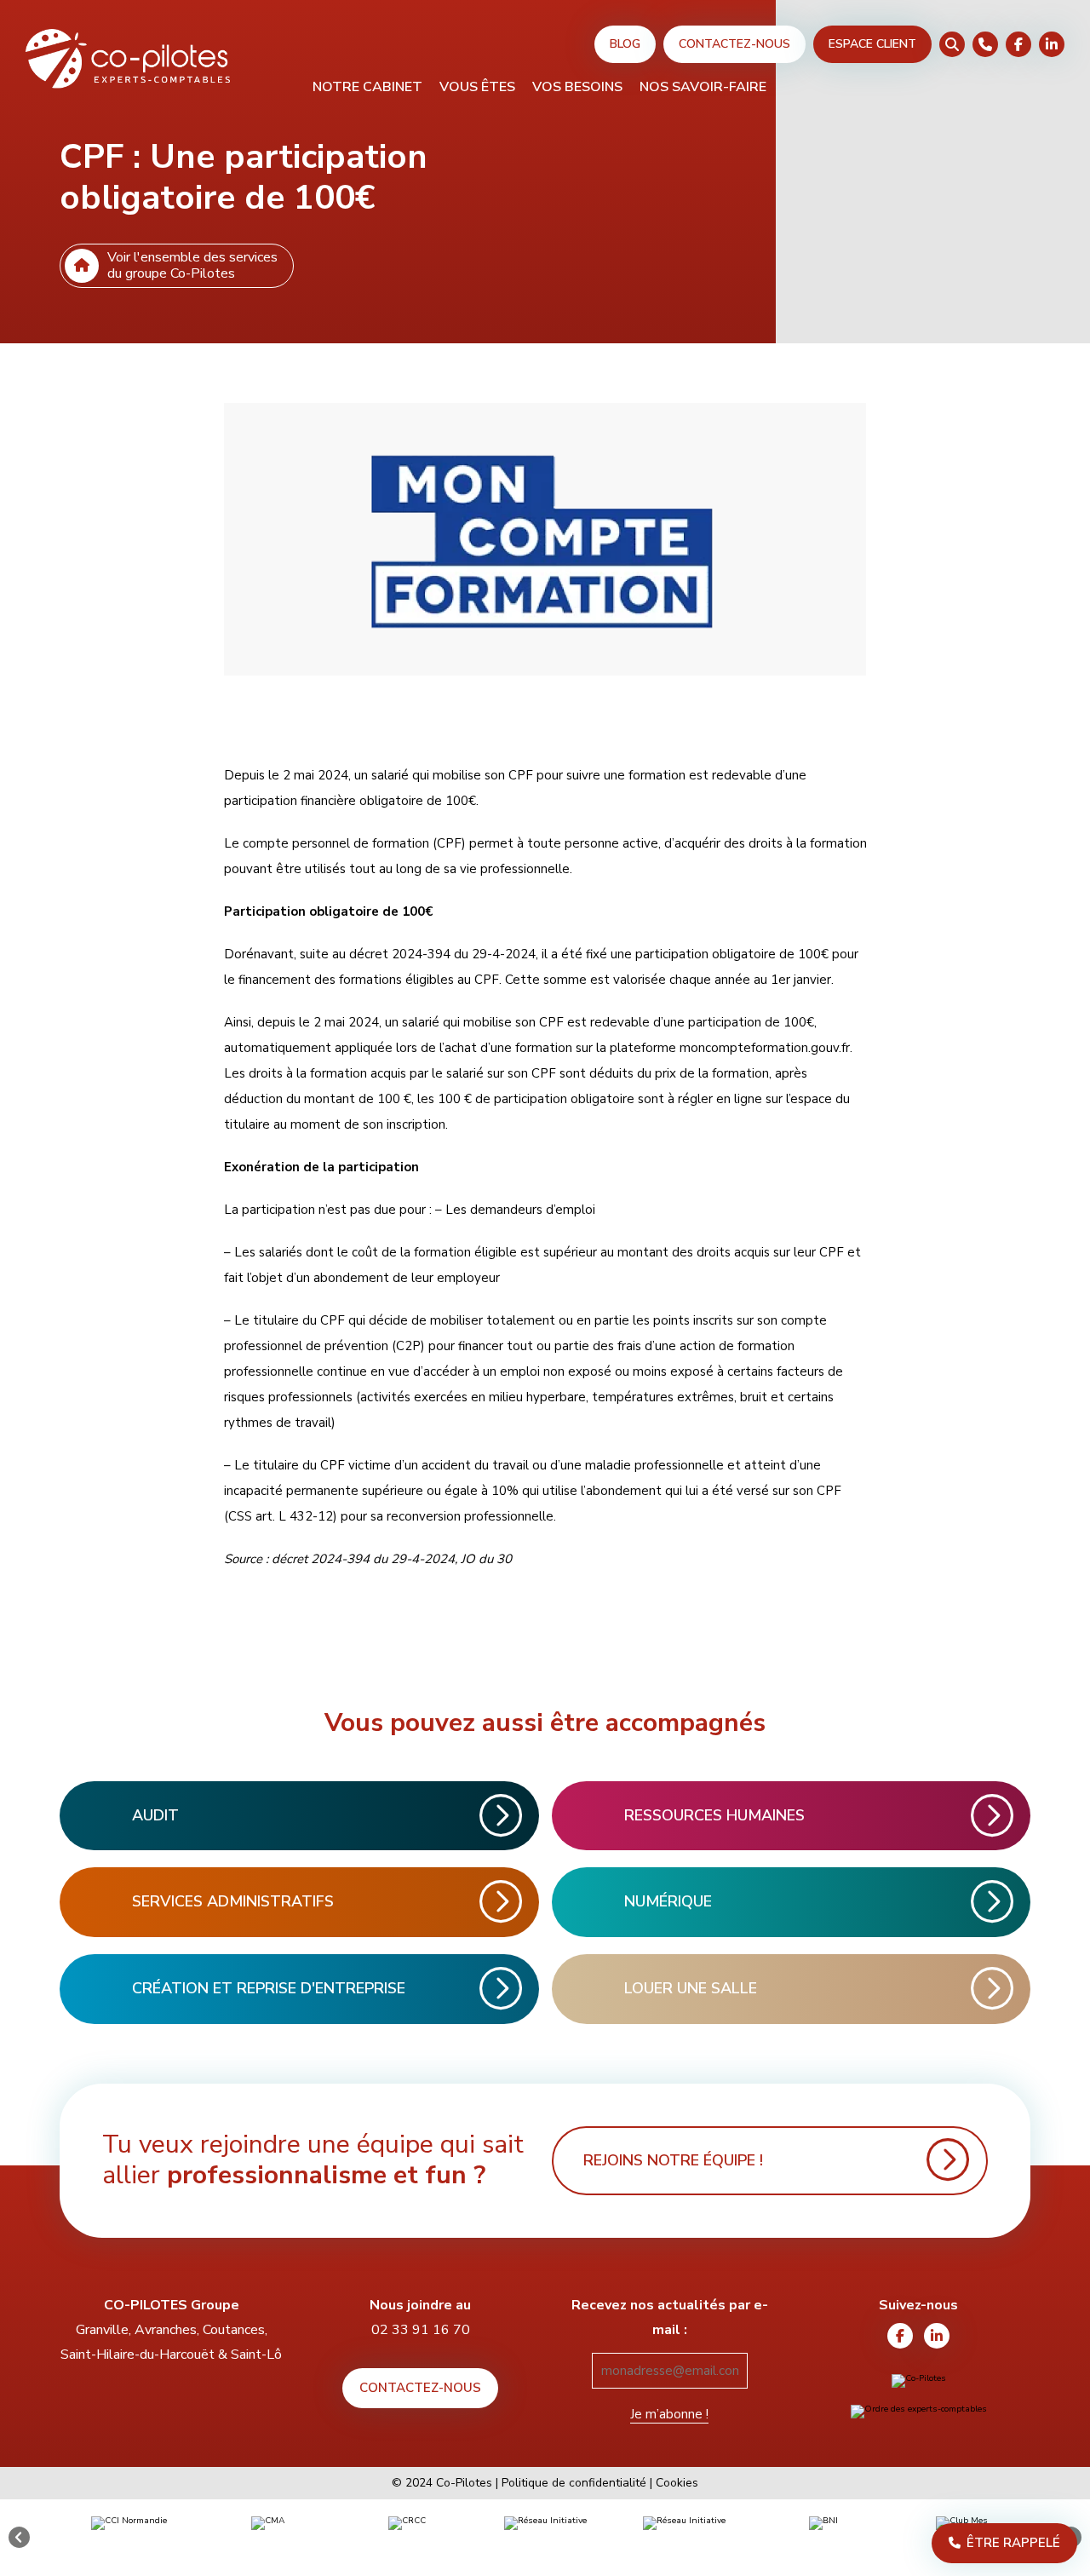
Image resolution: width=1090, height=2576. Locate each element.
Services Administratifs (233, 1901)
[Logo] (128, 60)
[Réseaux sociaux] (1018, 44)
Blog (625, 44)
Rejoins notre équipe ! (673, 2160)
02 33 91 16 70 (421, 2330)
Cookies (677, 2483)
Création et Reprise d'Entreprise (269, 1988)
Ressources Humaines (714, 1815)
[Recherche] (952, 44)
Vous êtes (477, 88)
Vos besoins (577, 88)
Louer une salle (691, 1988)
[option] (129, 2538)
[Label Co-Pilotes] (919, 2381)
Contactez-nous (734, 44)
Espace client (872, 44)
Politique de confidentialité (574, 2483)
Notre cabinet (367, 88)
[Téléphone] (985, 44)
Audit (155, 1815)
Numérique (668, 1901)
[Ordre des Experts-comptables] (919, 2412)
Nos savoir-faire (703, 88)
